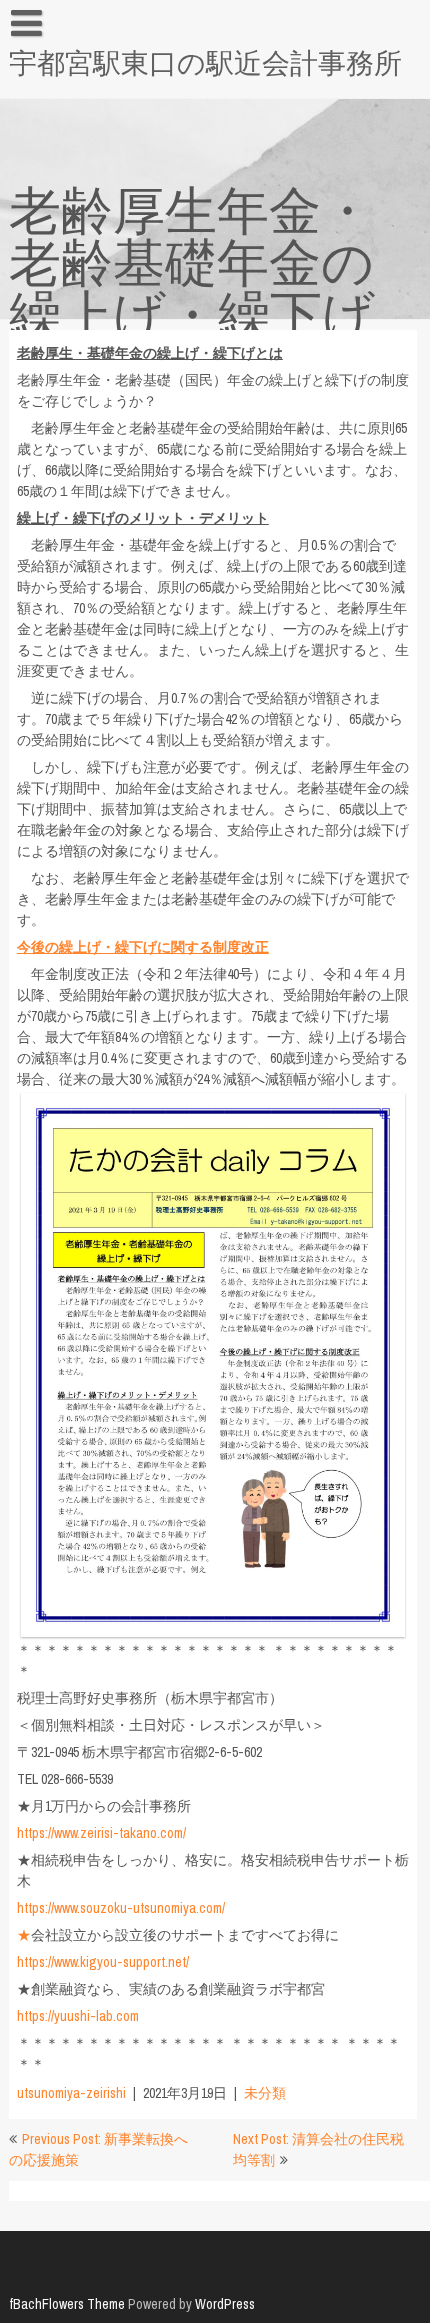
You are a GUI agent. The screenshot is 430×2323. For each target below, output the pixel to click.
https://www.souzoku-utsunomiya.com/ (121, 1908)
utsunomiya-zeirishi (71, 2093)
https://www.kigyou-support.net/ (103, 1962)
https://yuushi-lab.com (78, 2016)
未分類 (265, 2093)
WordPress (225, 2304)
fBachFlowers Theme (67, 2304)
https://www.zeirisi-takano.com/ (101, 1833)
